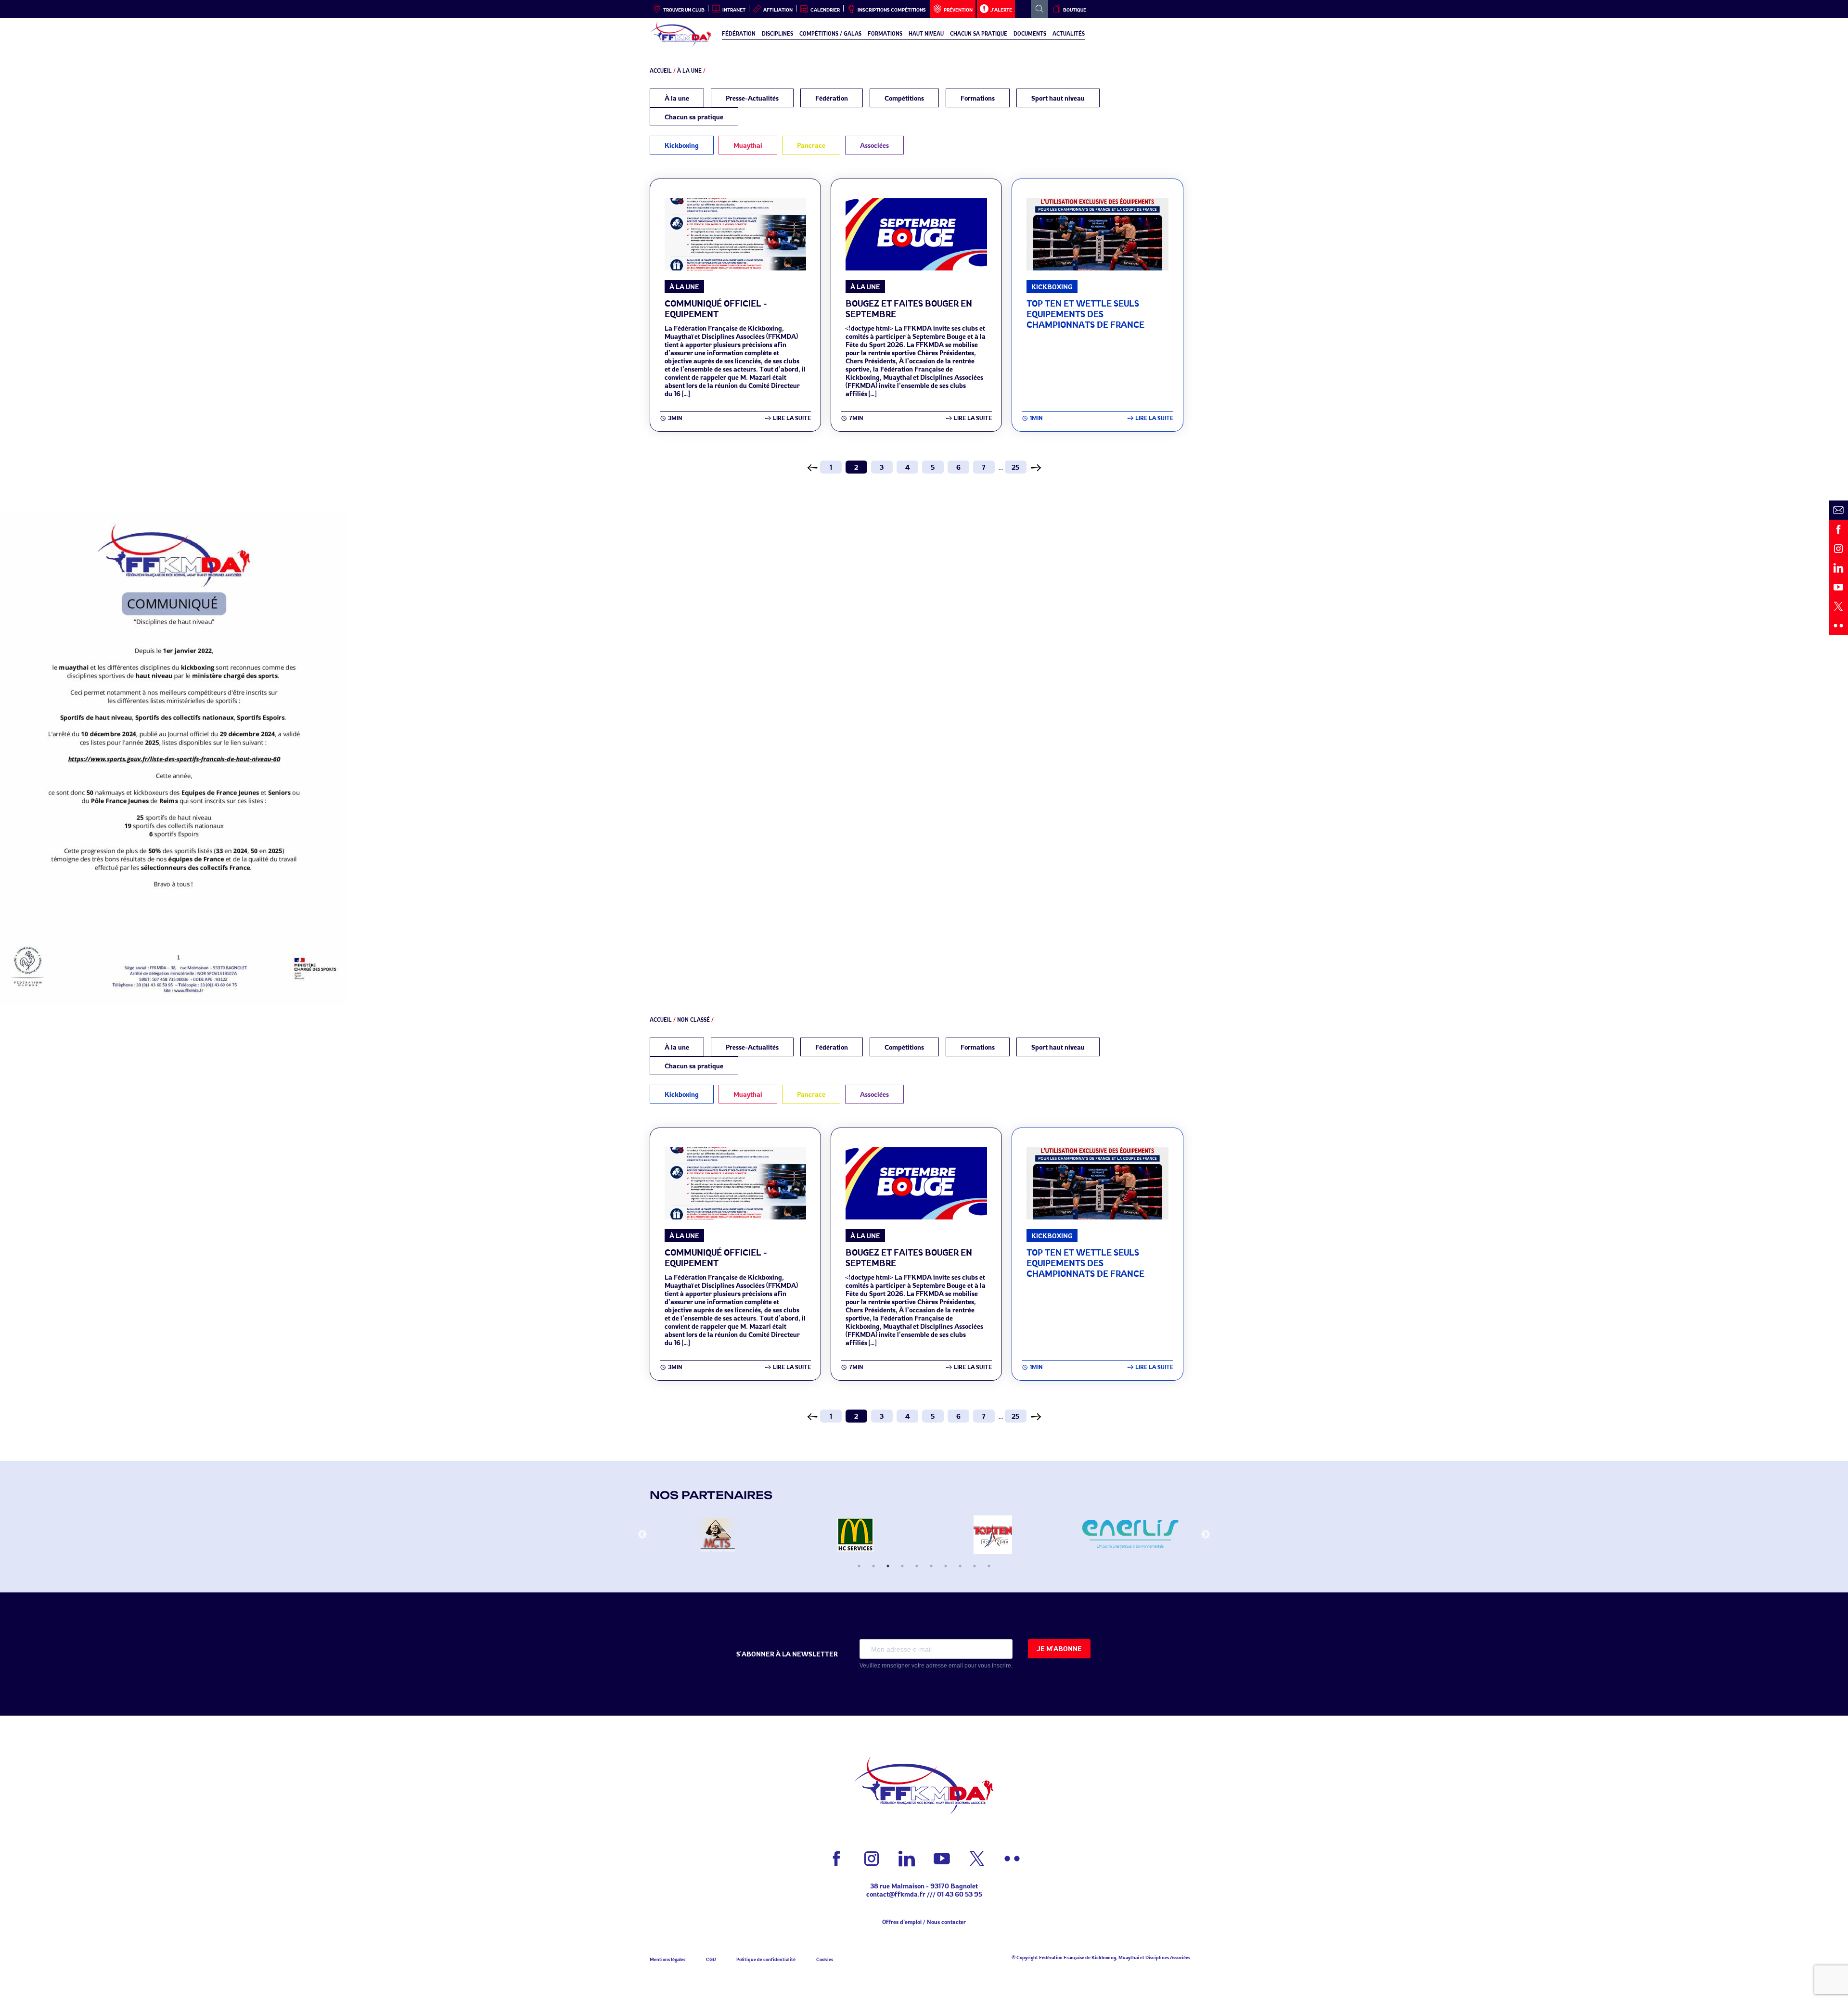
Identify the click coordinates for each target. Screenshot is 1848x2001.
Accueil (661, 71)
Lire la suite (792, 418)
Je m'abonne (1059, 1648)
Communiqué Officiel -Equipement (716, 308)
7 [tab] (946, 1566)
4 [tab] (902, 1566)
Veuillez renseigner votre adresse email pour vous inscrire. (936, 1666)
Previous (642, 1535)
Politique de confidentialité (766, 1959)
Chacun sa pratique (979, 34)
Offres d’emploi (902, 1922)
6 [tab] (931, 1566)
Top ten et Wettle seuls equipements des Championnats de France (1085, 314)
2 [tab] (873, 1566)
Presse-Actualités (752, 98)
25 (1015, 467)
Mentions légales (667, 1959)
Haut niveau (926, 34)
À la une (689, 71)
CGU (711, 1959)
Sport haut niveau (1058, 98)
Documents (1030, 34)
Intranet (734, 10)
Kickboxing (682, 145)
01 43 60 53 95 (960, 1894)
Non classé (693, 1020)
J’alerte (1001, 10)
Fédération (739, 34)
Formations (885, 34)
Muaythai (748, 145)
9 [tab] (975, 1566)
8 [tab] (960, 1566)
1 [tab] (859, 1566)
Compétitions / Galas (830, 34)
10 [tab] (989, 1566)
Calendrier (825, 10)
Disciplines (777, 34)
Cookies (825, 1959)
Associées (874, 145)
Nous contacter (946, 1922)
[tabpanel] (718, 1535)
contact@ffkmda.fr (896, 1894)
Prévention (958, 10)
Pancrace (811, 145)
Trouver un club (684, 10)
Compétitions (904, 98)
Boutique (1075, 10)
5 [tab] (917, 1566)
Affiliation (778, 10)
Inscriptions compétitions (892, 10)
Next (1206, 1535)
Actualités (1069, 34)
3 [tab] (888, 1566)
